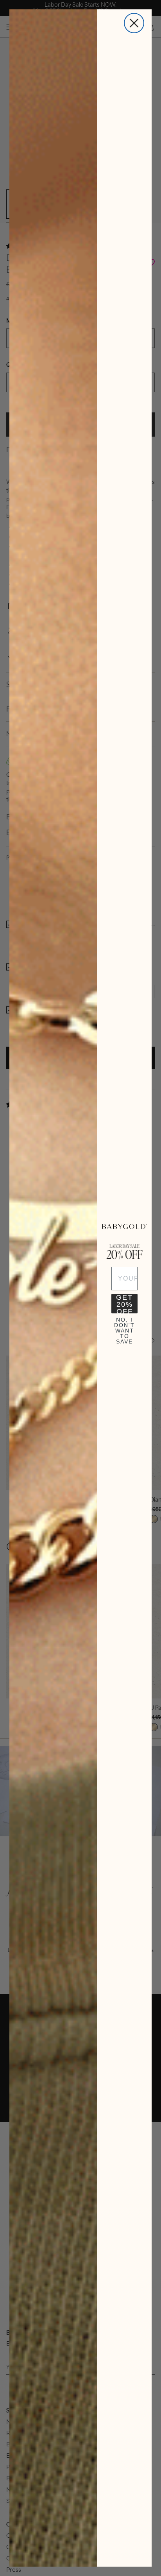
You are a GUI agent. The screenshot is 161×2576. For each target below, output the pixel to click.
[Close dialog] (134, 23)
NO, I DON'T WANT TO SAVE (124, 1327)
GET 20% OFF (124, 1304)
